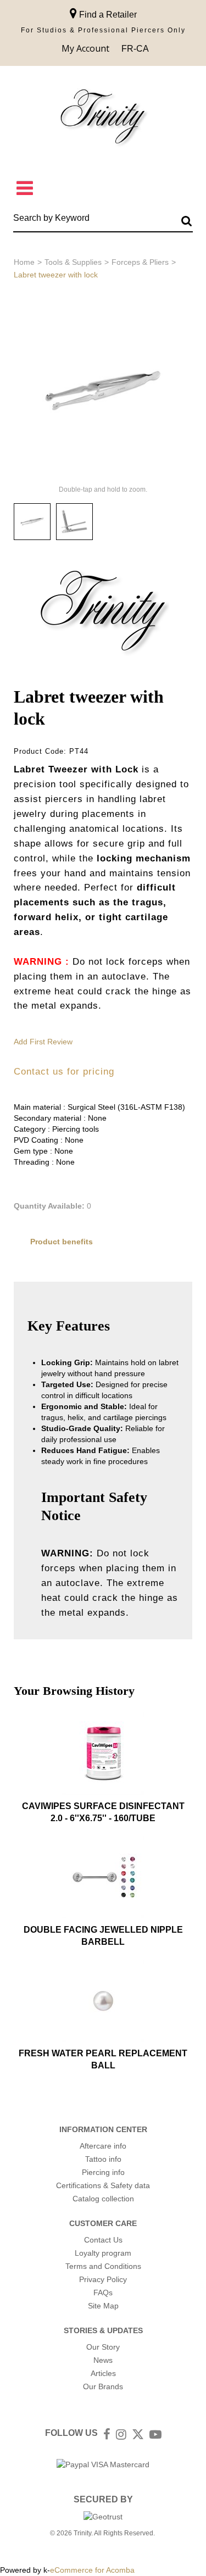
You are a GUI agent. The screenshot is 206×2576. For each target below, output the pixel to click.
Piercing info (103, 2172)
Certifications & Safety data (103, 2185)
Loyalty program (103, 2253)
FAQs (103, 2293)
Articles (103, 2373)
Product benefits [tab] (62, 1242)
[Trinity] (103, 119)
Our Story (103, 2347)
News (103, 2360)
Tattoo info (103, 2159)
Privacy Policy (103, 2279)
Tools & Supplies (73, 262)
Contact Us (103, 2240)
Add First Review (43, 1042)
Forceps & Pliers (140, 262)
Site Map (103, 2306)
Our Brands (103, 2386)
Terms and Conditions (103, 2266)
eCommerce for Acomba (92, 2570)
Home (24, 262)
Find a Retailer (107, 15)
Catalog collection (103, 2199)
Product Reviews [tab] (62, 1268)
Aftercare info (103, 2146)
